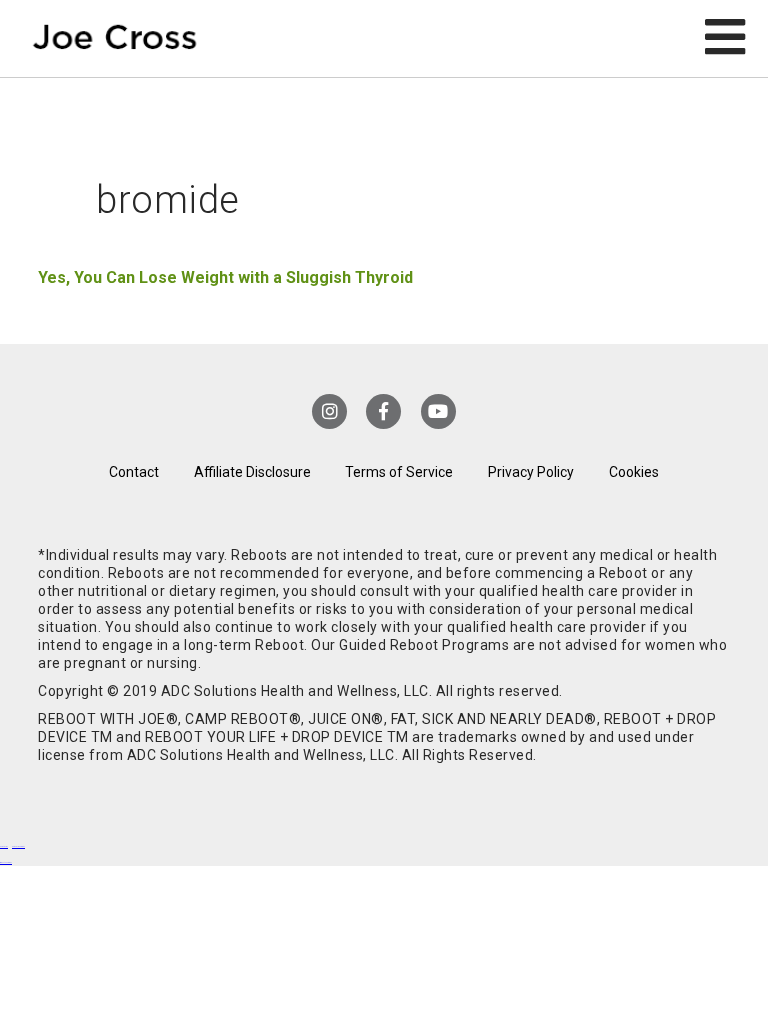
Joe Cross (115, 38)
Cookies (634, 472)
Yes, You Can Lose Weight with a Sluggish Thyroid (225, 277)
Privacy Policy (531, 472)
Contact (134, 472)
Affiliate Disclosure (252, 472)
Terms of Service (399, 472)
